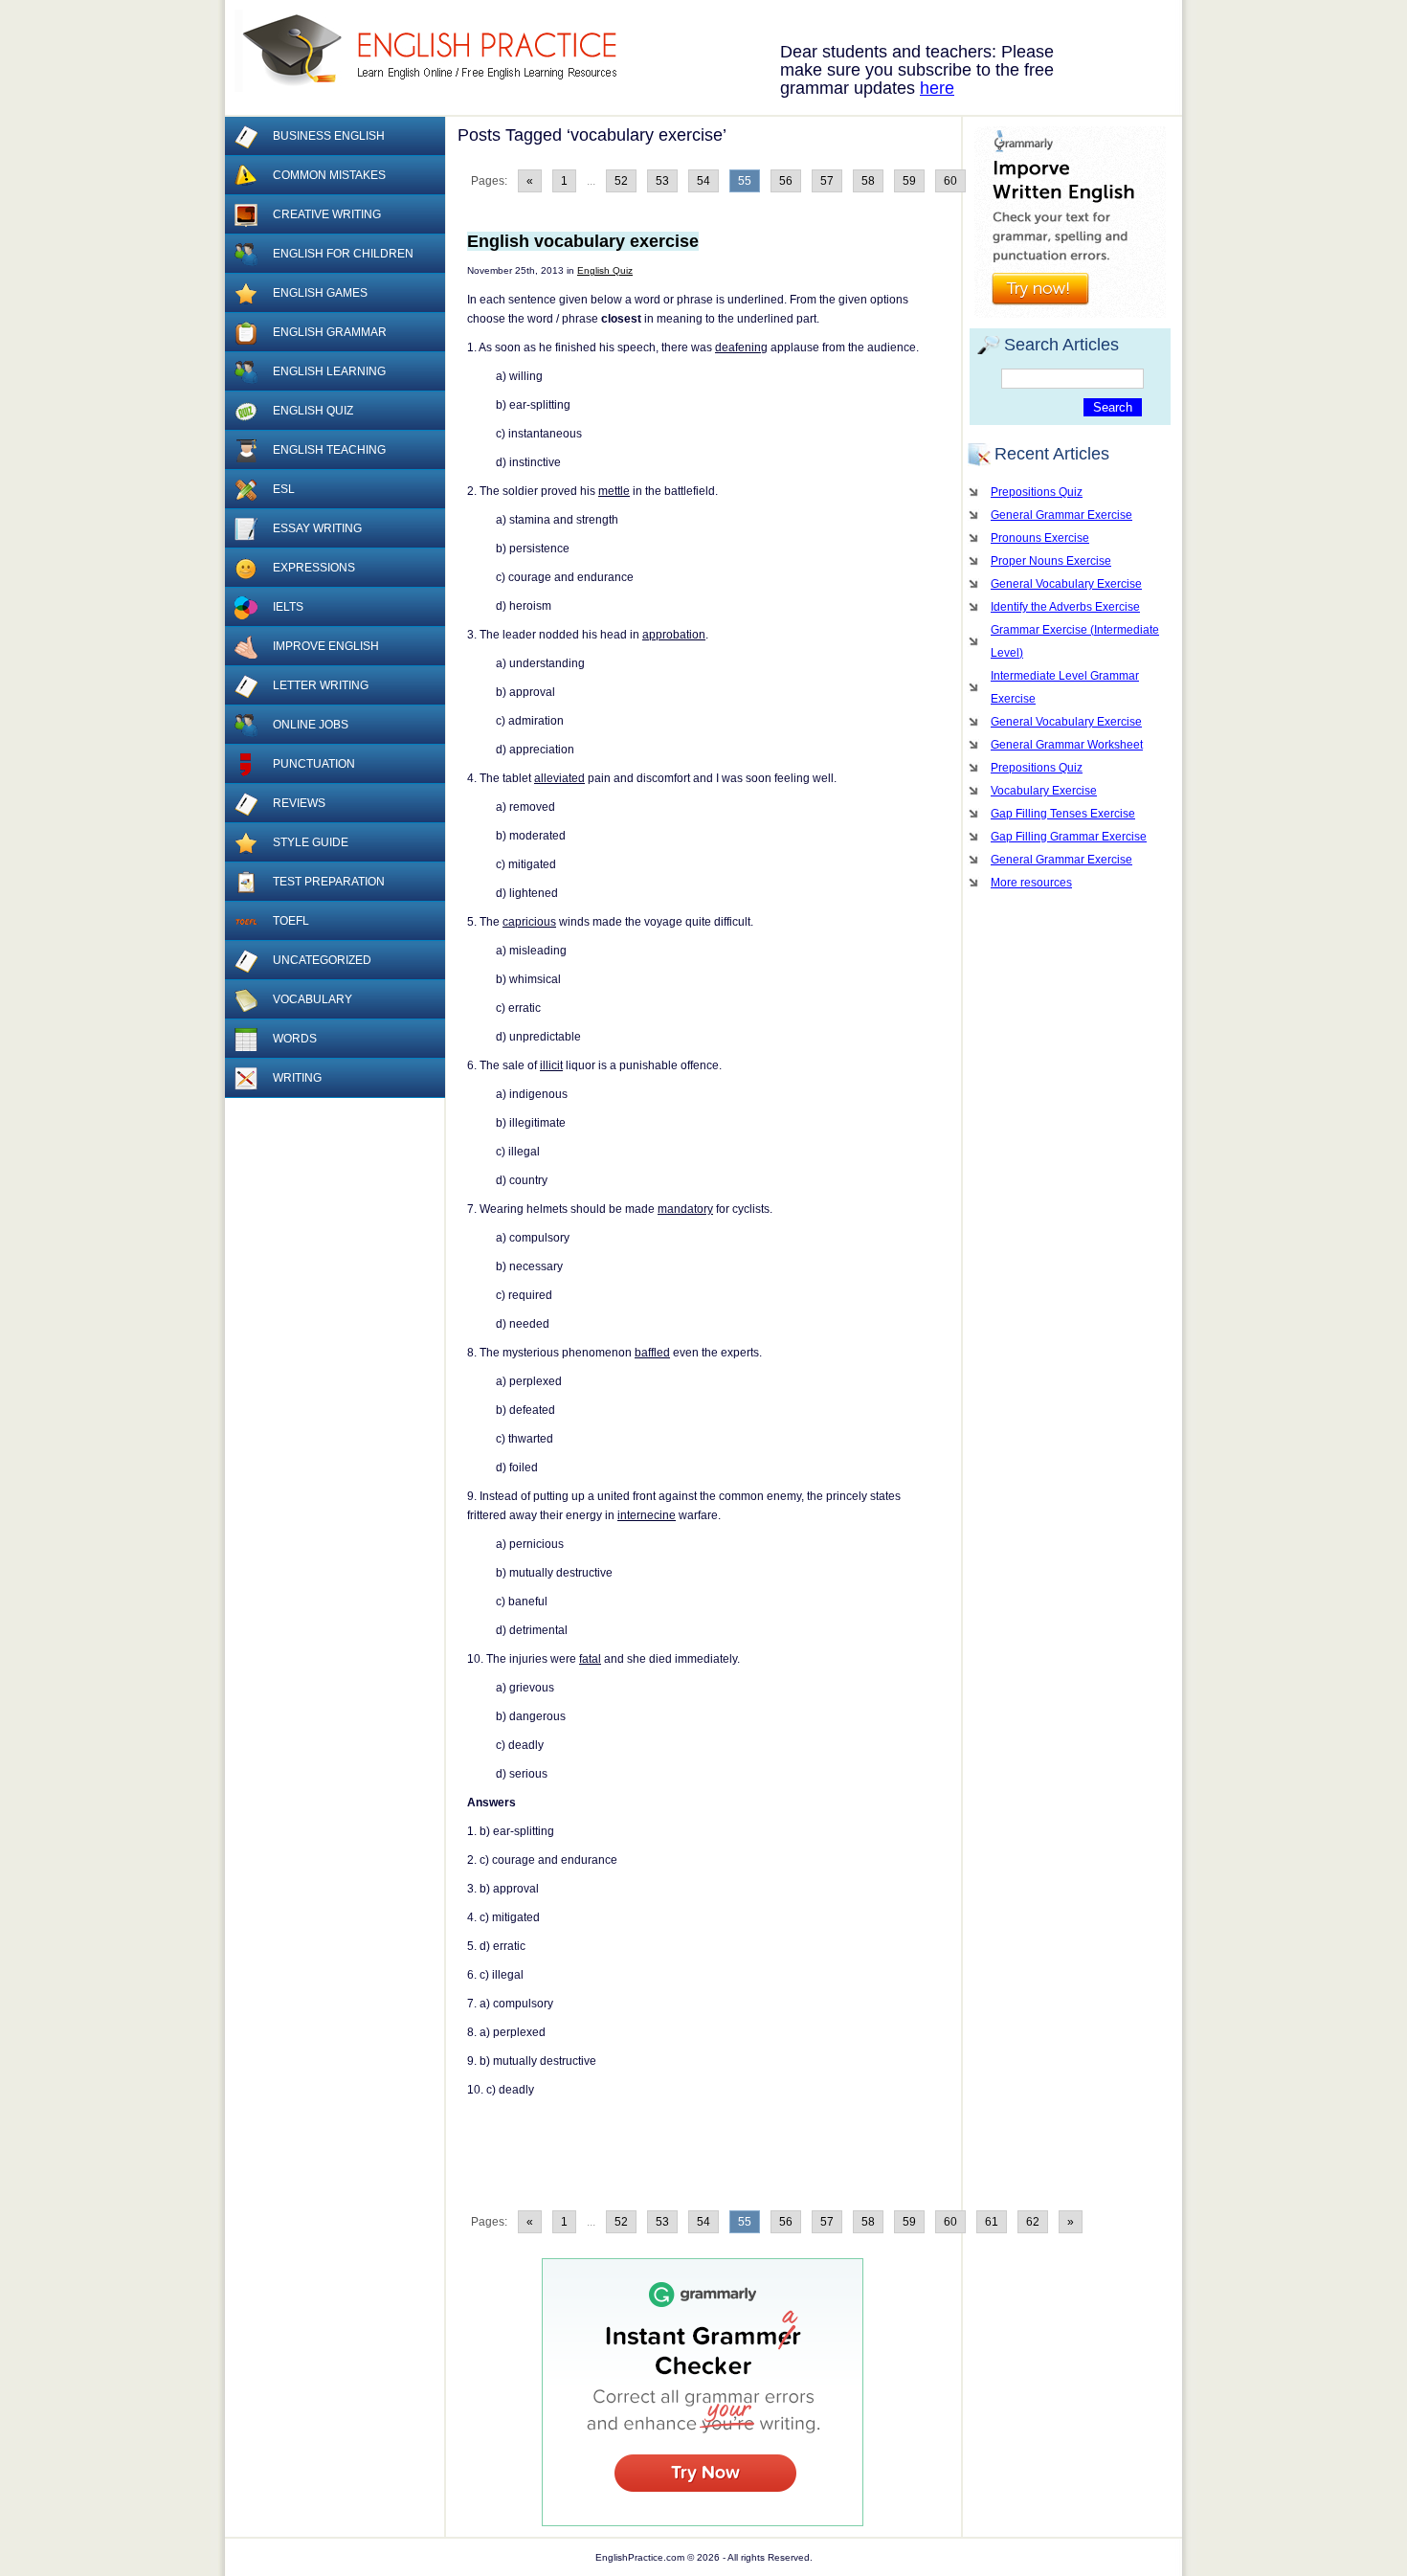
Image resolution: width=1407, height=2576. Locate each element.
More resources (1031, 883)
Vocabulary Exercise (1044, 791)
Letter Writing (321, 685)
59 (909, 181)
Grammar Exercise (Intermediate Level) (1075, 641)
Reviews (299, 803)
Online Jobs (311, 725)
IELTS (288, 607)
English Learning (329, 371)
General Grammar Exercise (1061, 515)
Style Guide (311, 842)
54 (703, 181)
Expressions (314, 568)
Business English (329, 136)
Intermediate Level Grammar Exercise (1065, 687)
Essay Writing (317, 528)
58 (868, 181)
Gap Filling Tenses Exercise (1063, 814)
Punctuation (314, 764)
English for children (343, 254)
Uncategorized (322, 960)
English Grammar (330, 332)
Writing (297, 1078)
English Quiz (605, 270)
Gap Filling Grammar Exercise (1069, 837)
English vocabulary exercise (583, 241)
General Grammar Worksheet (1067, 745)
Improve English (326, 646)
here (937, 88)
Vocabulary (313, 999)
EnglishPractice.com (438, 51)
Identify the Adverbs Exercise (1065, 607)
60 (950, 181)
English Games (320, 293)
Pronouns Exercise (1040, 538)
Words (295, 1039)
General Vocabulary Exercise (1066, 584)
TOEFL (291, 921)
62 (1033, 2222)
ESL (284, 489)
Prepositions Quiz (1037, 492)
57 (827, 181)
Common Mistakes (329, 175)
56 (786, 181)
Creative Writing (327, 214)
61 (992, 2222)
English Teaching (329, 450)
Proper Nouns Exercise (1051, 561)
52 (621, 181)
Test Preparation (329, 882)
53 (662, 181)
